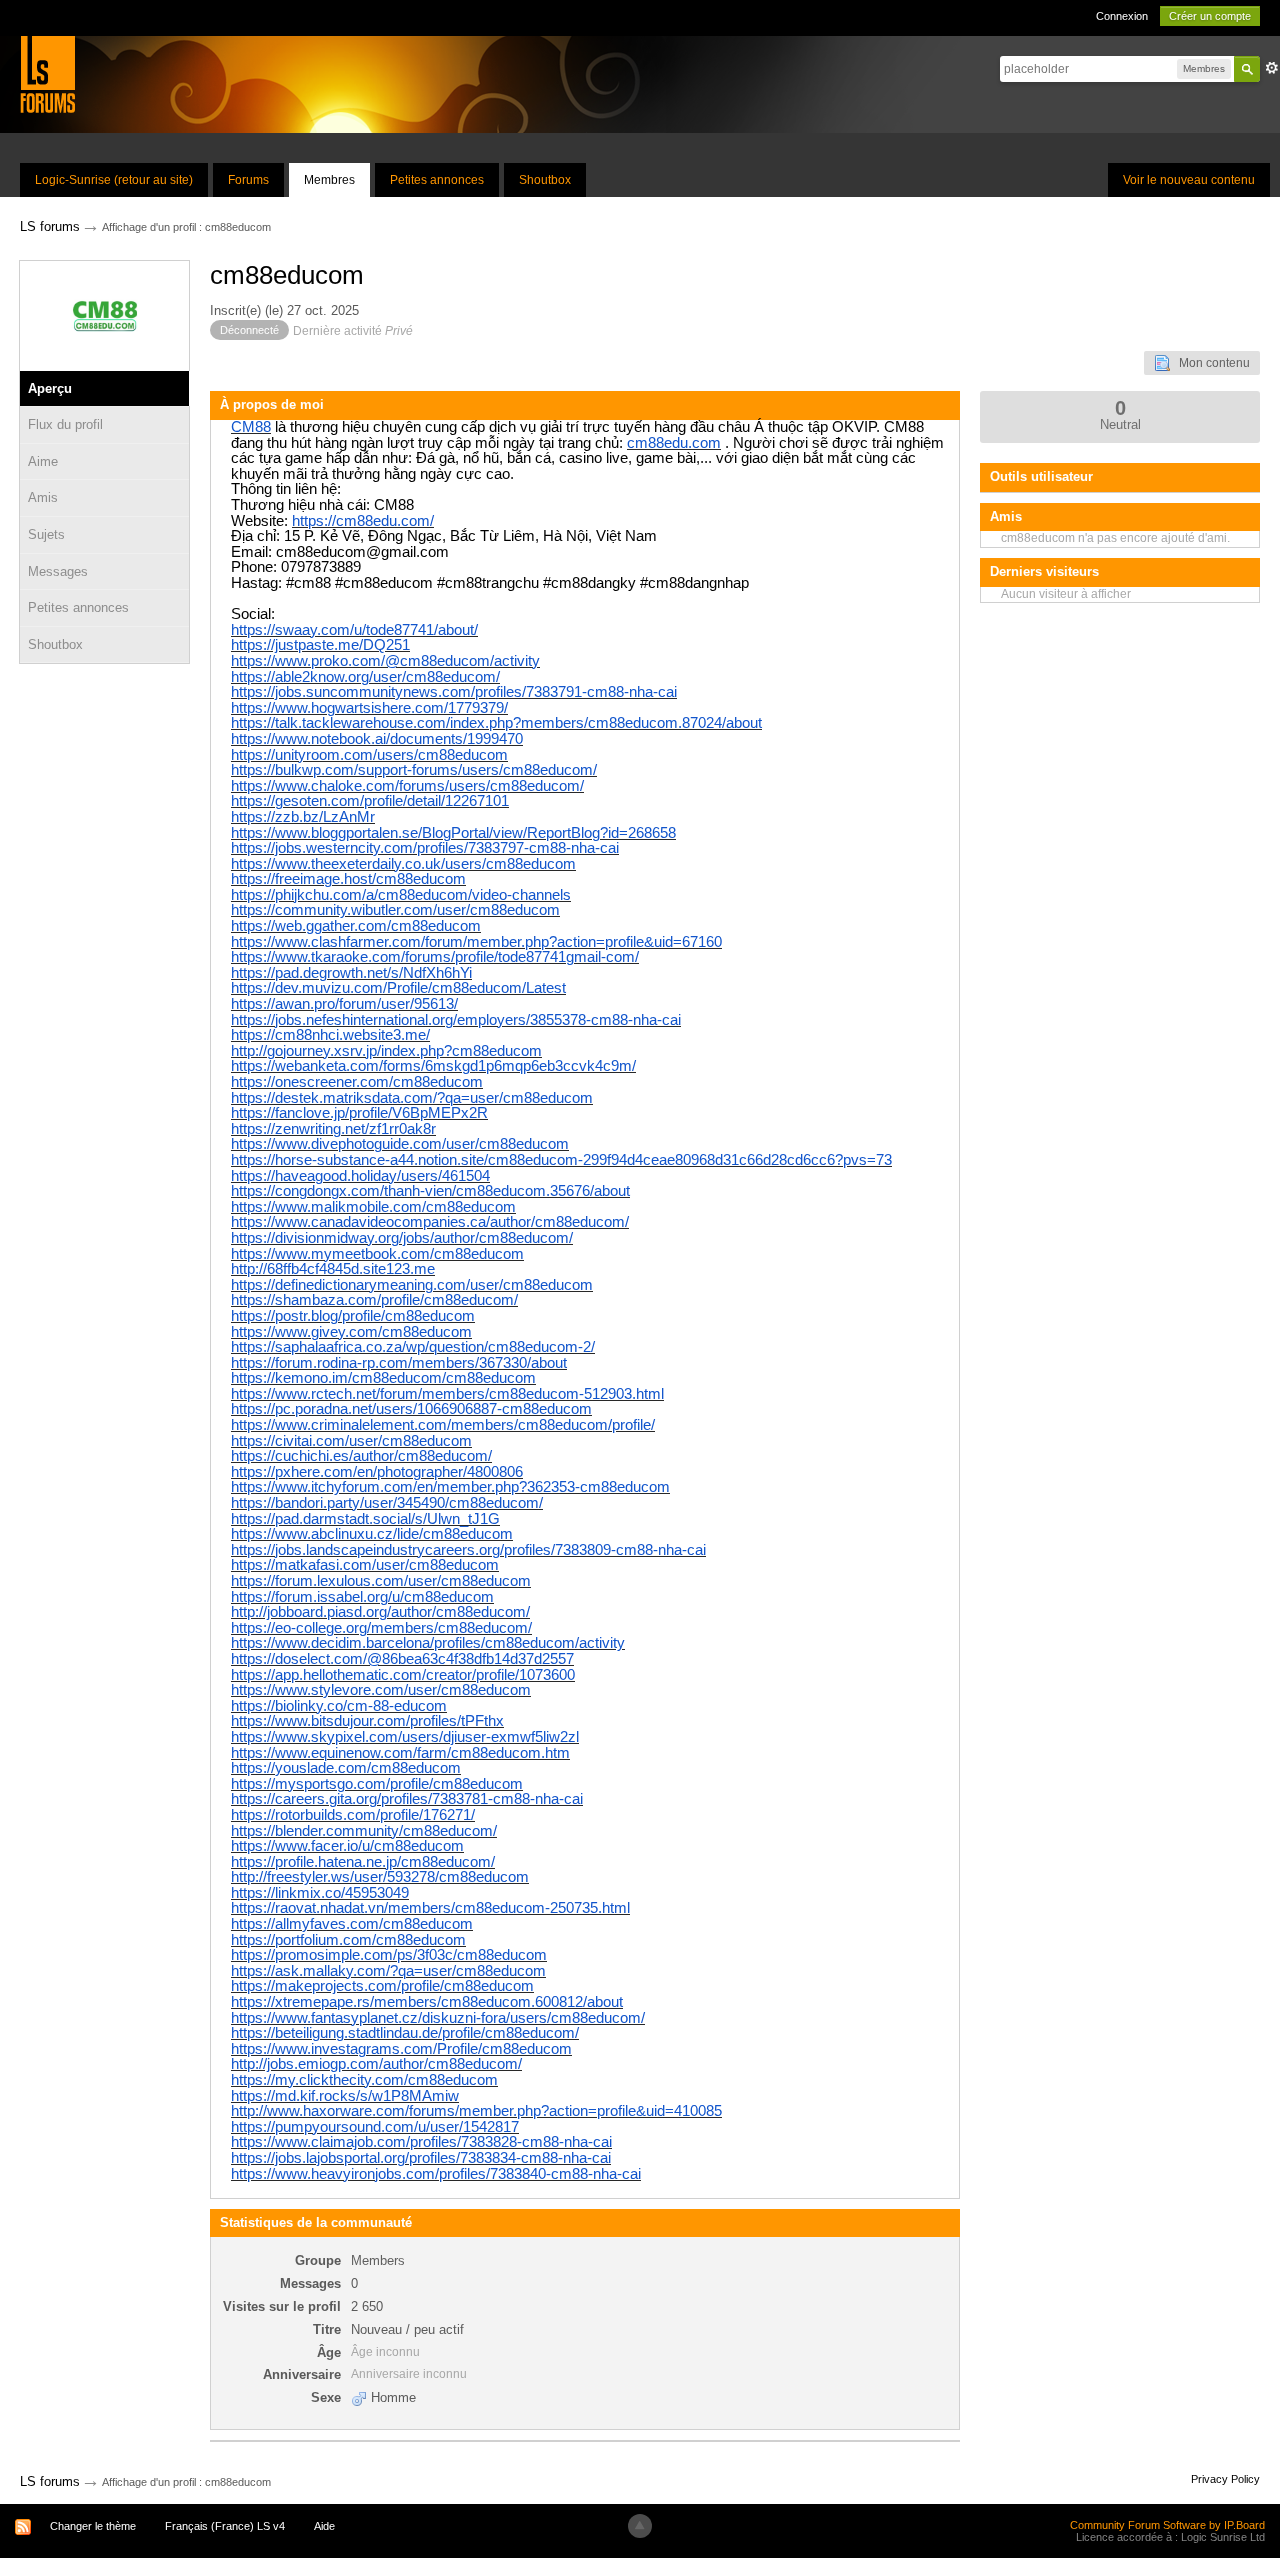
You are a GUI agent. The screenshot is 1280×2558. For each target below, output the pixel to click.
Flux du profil (65, 424)
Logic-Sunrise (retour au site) (114, 180)
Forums (248, 180)
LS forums (50, 2481)
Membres (329, 180)
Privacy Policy (1225, 2479)
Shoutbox (545, 180)
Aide (324, 2526)
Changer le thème (93, 2526)
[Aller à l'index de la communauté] (47, 73)
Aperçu (50, 388)
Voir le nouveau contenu (1189, 180)
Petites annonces (437, 180)
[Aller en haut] (640, 2526)
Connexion (1122, 16)
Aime (43, 461)
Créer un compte (1210, 16)
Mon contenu (1210, 363)
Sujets (46, 534)
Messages (58, 571)
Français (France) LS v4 (225, 2526)
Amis (43, 497)
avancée (1272, 68)
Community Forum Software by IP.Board (1167, 2525)
